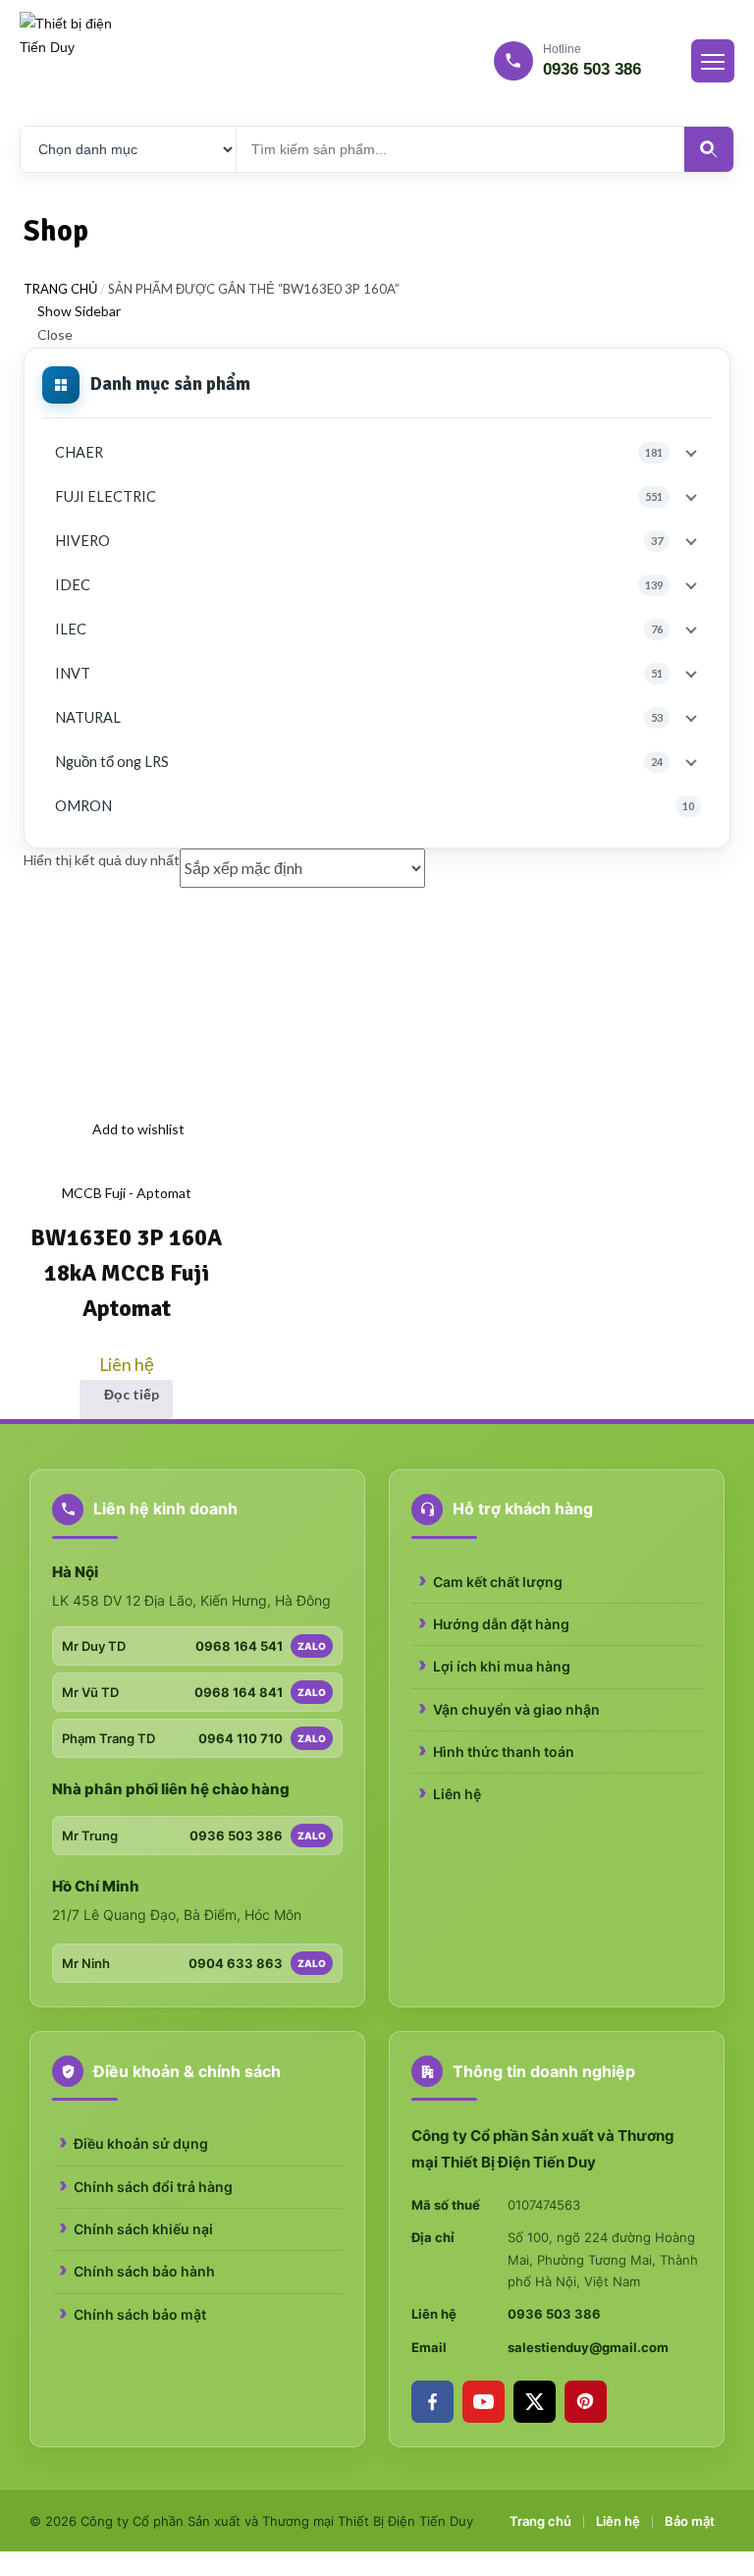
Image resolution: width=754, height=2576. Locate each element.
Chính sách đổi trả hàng (153, 2187)
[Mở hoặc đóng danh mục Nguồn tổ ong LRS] (691, 763)
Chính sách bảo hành (144, 2271)
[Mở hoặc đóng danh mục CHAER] (691, 453)
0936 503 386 (554, 2314)
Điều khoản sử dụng (141, 2143)
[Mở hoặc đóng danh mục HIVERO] (691, 542)
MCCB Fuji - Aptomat (127, 1193)
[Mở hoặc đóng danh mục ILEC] (691, 630)
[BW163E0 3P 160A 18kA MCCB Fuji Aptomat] (127, 1005)
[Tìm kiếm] (709, 149)
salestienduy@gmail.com (588, 2347)
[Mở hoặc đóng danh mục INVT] (691, 674)
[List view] (725, 860)
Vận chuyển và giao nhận (516, 1709)
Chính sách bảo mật (140, 2314)
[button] (29, 1168)
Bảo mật (690, 2521)
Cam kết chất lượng (498, 1582)
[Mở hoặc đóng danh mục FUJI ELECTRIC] (691, 497)
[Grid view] (714, 860)
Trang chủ (60, 289)
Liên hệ (457, 1794)
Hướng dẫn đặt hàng (501, 1624)
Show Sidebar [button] (78, 311)
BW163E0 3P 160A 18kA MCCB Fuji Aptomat (126, 1273)
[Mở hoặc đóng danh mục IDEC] (691, 586)
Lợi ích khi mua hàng (502, 1666)
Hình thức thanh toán (504, 1752)
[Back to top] (5, 2563)
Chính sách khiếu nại (143, 2229)
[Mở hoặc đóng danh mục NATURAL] (691, 718)
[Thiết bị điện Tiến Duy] (69, 61)
